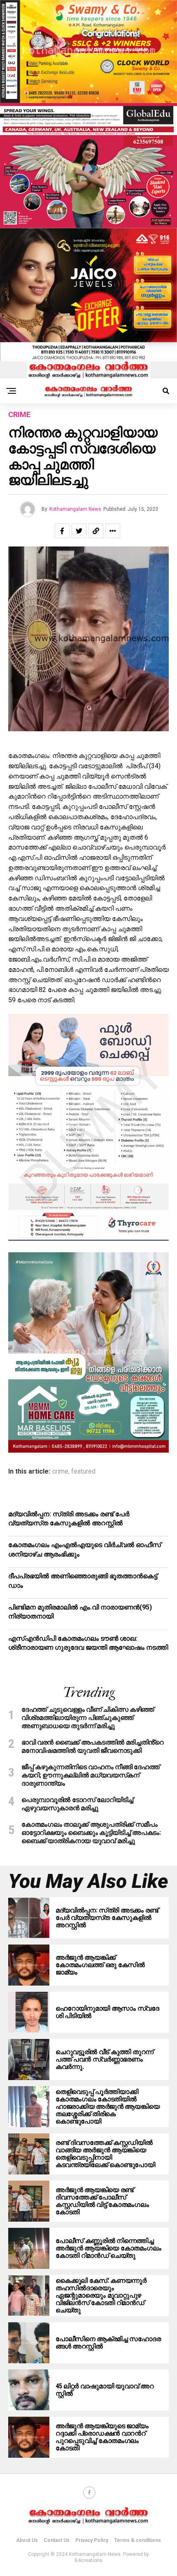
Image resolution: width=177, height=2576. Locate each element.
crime (60, 1472)
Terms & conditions (137, 2540)
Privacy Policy (92, 2540)
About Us (27, 2540)
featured (83, 1472)
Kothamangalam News (75, 509)
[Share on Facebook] (62, 531)
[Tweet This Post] (79, 531)
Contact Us (57, 2540)
